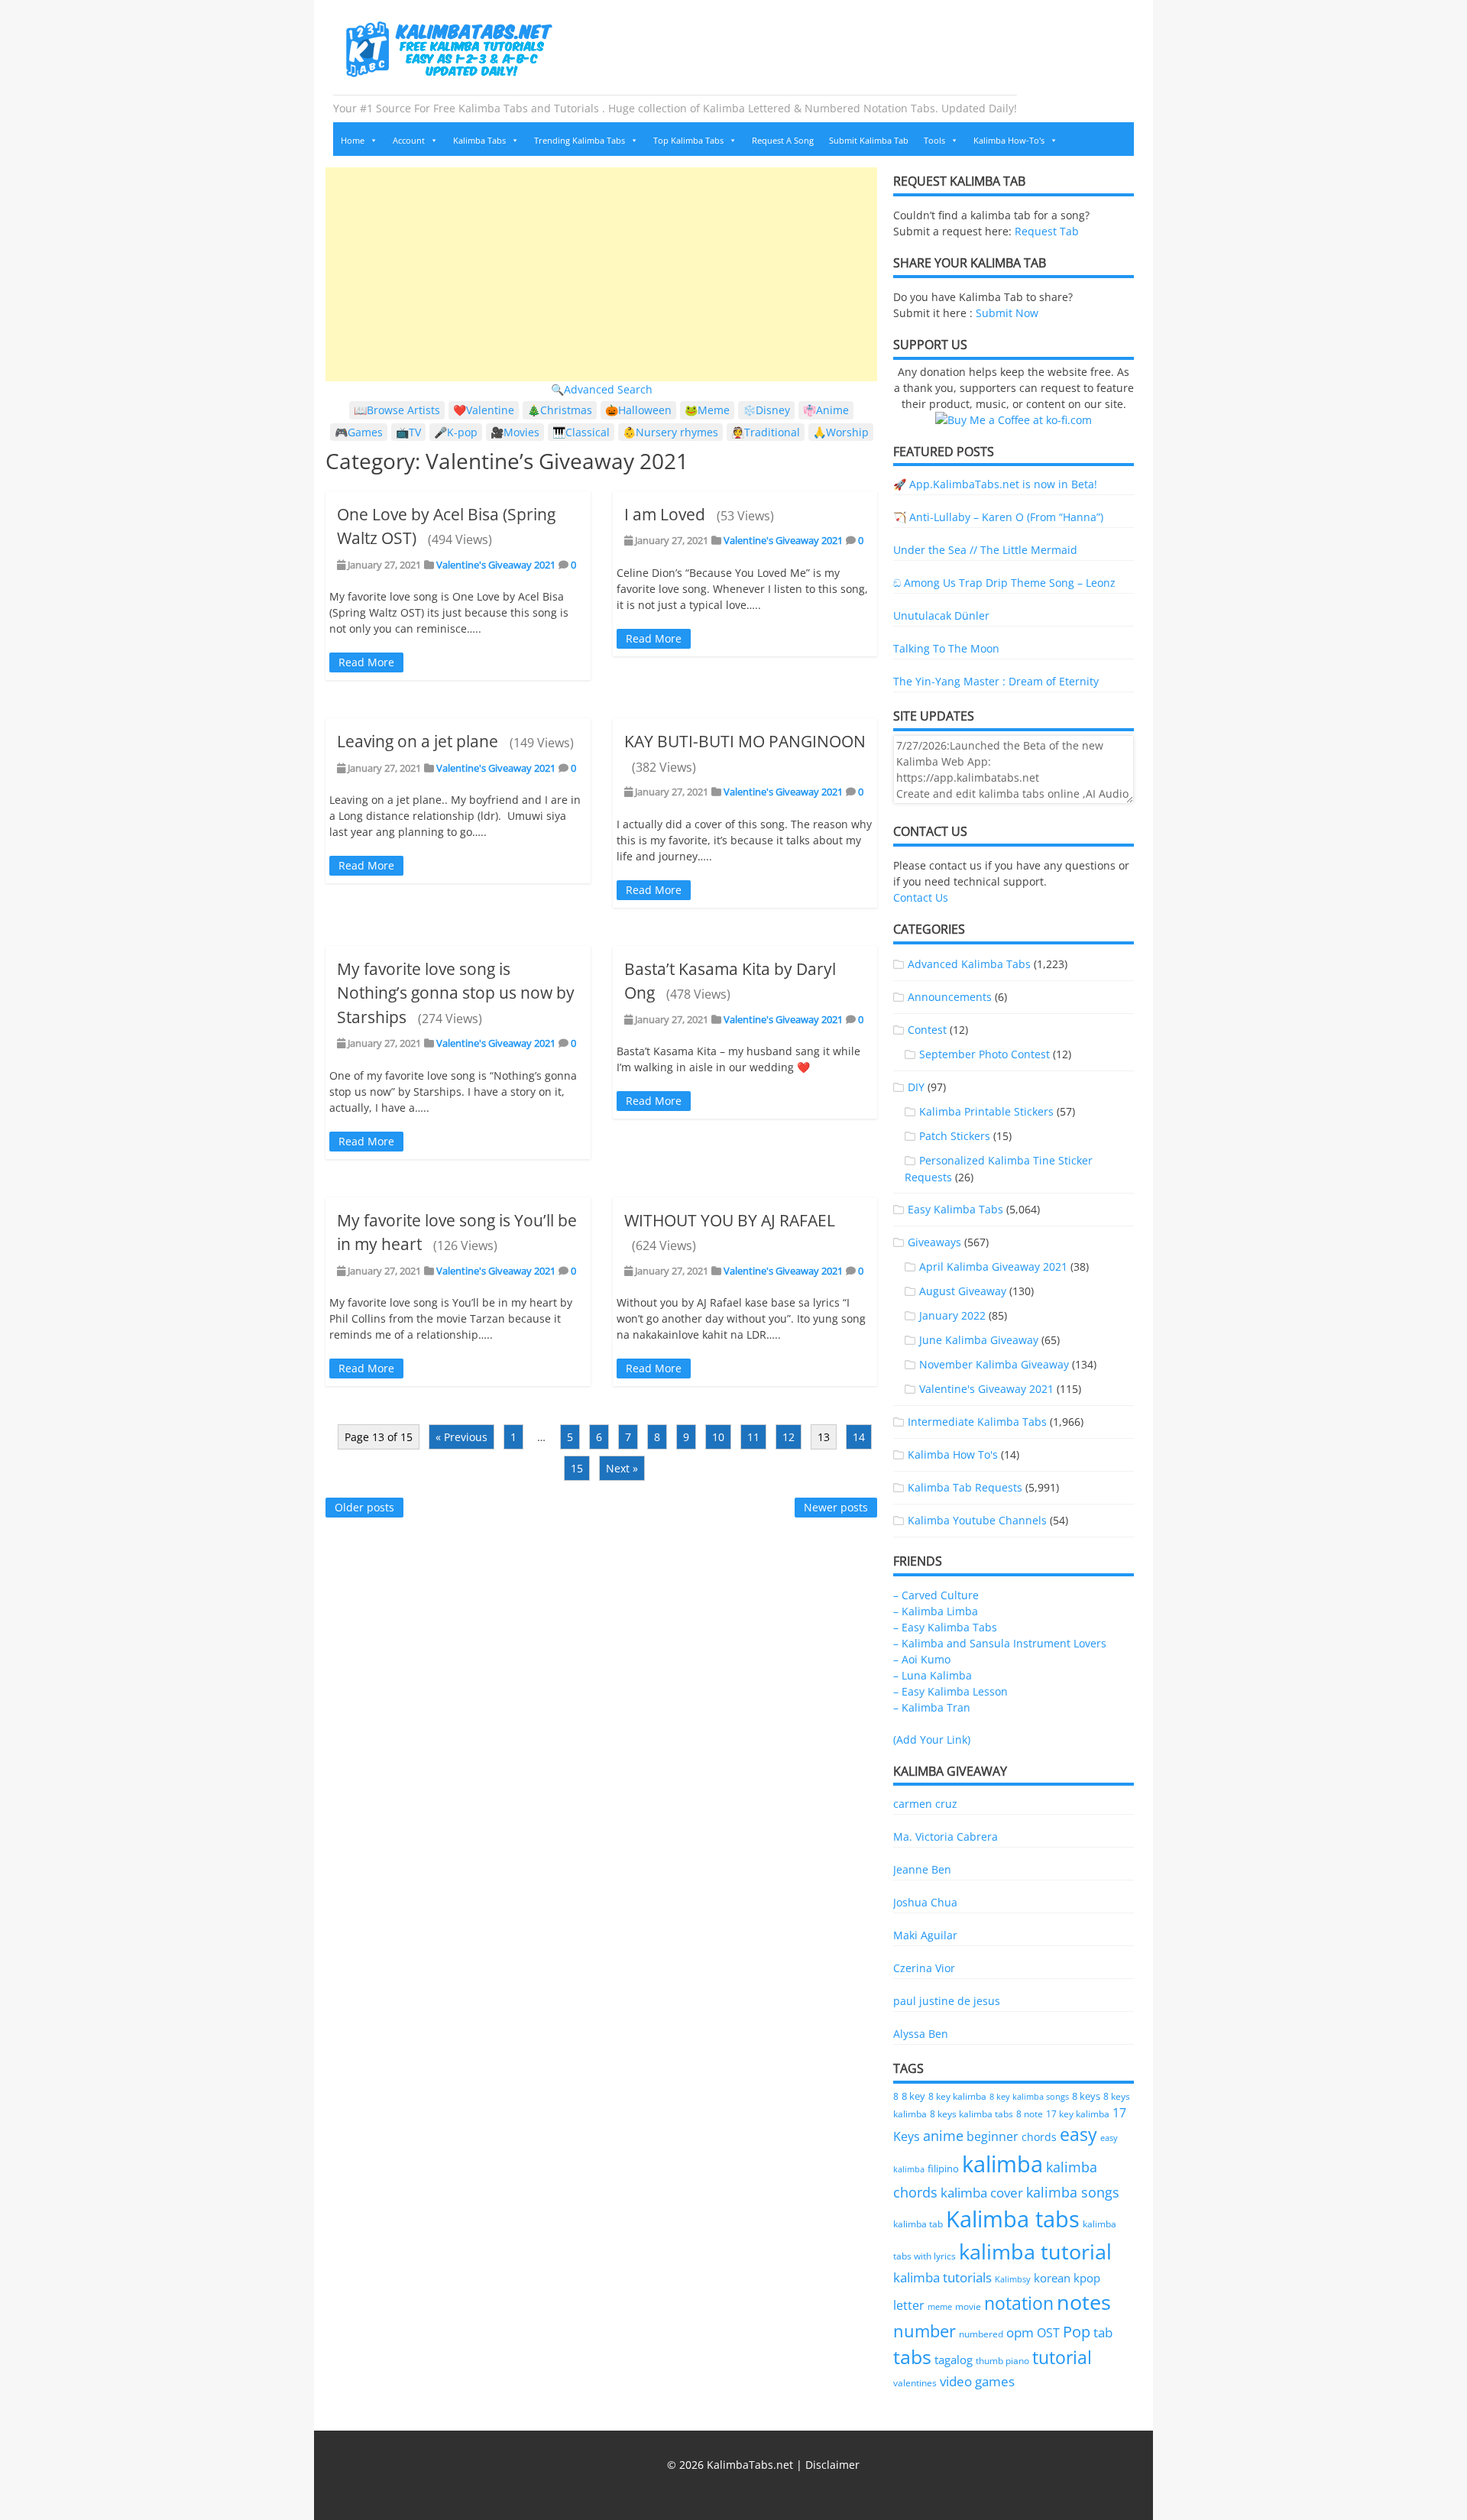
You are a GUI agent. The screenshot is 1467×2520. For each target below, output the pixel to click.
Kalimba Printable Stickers (986, 1111)
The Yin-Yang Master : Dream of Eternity (996, 681)
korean (1052, 2278)
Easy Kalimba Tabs (955, 1209)
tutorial (1062, 2358)
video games (977, 2381)
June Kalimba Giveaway (979, 1340)
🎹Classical (581, 432)
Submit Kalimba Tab (869, 140)
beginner (993, 2136)
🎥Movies (515, 432)
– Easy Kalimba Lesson (950, 1691)
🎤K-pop (456, 432)
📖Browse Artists (397, 410)
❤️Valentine (484, 410)
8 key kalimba (957, 2096)
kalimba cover (982, 2192)
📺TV (408, 432)
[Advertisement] (601, 274)
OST (1048, 2333)
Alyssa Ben (921, 2034)
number (925, 2331)
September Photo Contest (984, 1054)
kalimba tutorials (942, 2277)
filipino (943, 2169)
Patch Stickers (955, 1136)
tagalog (954, 2360)
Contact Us (921, 897)
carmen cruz (925, 1804)
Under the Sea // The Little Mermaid (985, 550)
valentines (915, 2383)
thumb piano (1002, 2361)
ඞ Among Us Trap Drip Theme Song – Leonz (1004, 583)
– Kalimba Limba (936, 1611)
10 (718, 1437)
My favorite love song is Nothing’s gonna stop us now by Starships (456, 993)
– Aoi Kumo (922, 1659)
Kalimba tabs (1013, 2219)
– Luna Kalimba (933, 1675)
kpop (1087, 2278)
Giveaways (934, 1242)
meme (940, 2307)
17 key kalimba (1078, 2114)
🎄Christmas (560, 410)
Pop (1077, 2332)
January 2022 (952, 1315)
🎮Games (359, 432)
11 (753, 1437)
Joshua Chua (925, 1902)
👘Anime (826, 410)
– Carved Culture (936, 1595)
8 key (913, 2096)
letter (909, 2305)
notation (1019, 2303)
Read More (366, 662)
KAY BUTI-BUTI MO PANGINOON (745, 741)
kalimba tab (918, 2224)
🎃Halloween (638, 410)
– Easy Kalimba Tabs (945, 1627)
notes (1084, 2302)
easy (1078, 2135)
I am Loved (665, 514)
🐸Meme (707, 410)
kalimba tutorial (1035, 2251)
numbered (981, 2334)
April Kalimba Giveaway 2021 (993, 1266)
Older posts (364, 1507)
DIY (916, 1087)
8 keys (1086, 2096)
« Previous (461, 1437)
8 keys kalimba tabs (972, 2113)
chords (1039, 2137)
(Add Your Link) (932, 1739)
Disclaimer (832, 2465)
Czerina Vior (924, 1968)
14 (859, 1437)
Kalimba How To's (953, 1454)
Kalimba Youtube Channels (977, 1520)
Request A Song (783, 140)
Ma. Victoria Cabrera (946, 1837)
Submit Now (1007, 313)
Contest (927, 1030)
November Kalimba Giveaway (994, 1364)
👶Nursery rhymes (670, 432)
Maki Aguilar (925, 1935)
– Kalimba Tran (932, 1707)
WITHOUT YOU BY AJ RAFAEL (730, 1220)
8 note (1030, 2113)
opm (1020, 2332)
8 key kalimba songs (1029, 2096)
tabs (912, 2357)
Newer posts (836, 1507)
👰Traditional (766, 432)
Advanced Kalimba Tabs (969, 964)
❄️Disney (766, 410)
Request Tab (1047, 231)
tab (1103, 2332)
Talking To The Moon (946, 648)
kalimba (1002, 2164)
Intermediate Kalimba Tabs (977, 1422)
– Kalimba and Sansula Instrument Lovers (1000, 1643)
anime (943, 2135)
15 (577, 1468)
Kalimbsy (1013, 2279)
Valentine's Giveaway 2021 (496, 565)
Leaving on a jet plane (418, 741)
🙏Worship (841, 432)
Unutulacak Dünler (941, 615)
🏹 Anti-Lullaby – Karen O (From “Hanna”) (998, 517)
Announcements (950, 997)
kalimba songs (1073, 2192)
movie (968, 2306)
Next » (622, 1468)
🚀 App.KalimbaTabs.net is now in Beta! (995, 484)
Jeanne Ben (922, 1869)
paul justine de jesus (947, 2001)
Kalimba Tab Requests (965, 1487)
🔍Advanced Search (602, 389)
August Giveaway (963, 1291)
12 (789, 1437)
